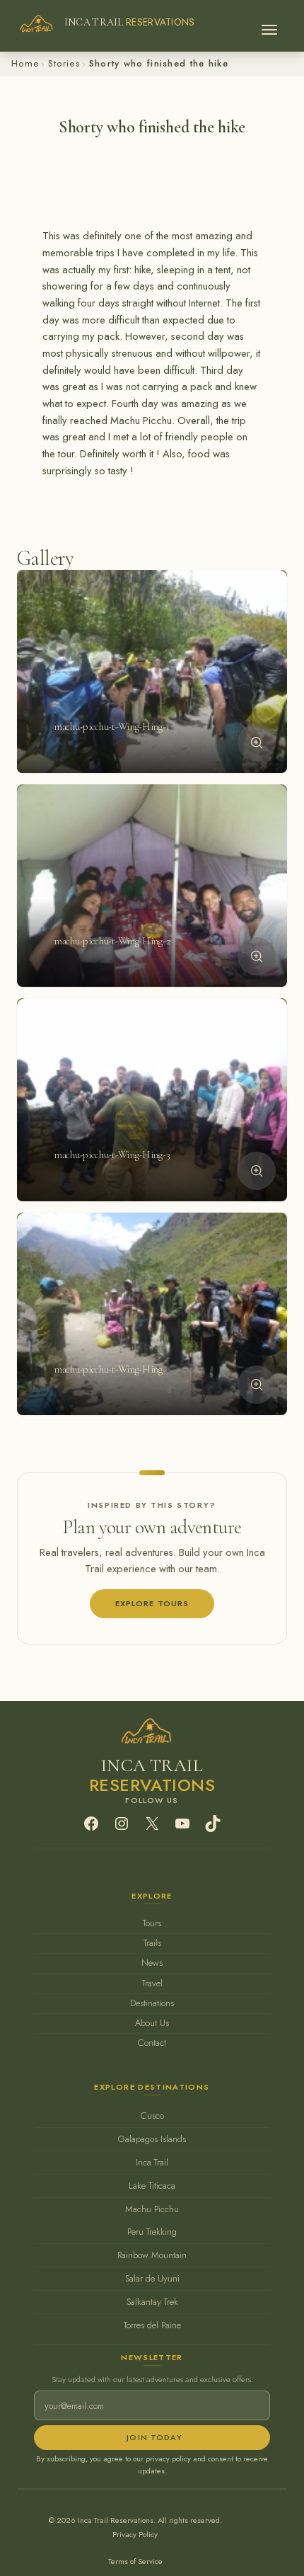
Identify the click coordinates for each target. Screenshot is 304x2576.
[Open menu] (269, 25)
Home (25, 63)
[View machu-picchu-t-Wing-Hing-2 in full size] (257, 956)
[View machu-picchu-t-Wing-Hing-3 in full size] (257, 1171)
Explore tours (152, 1603)
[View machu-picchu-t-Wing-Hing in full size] (257, 1385)
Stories (64, 63)
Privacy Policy (135, 2534)
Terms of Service (135, 2561)
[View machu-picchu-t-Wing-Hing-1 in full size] (257, 743)
